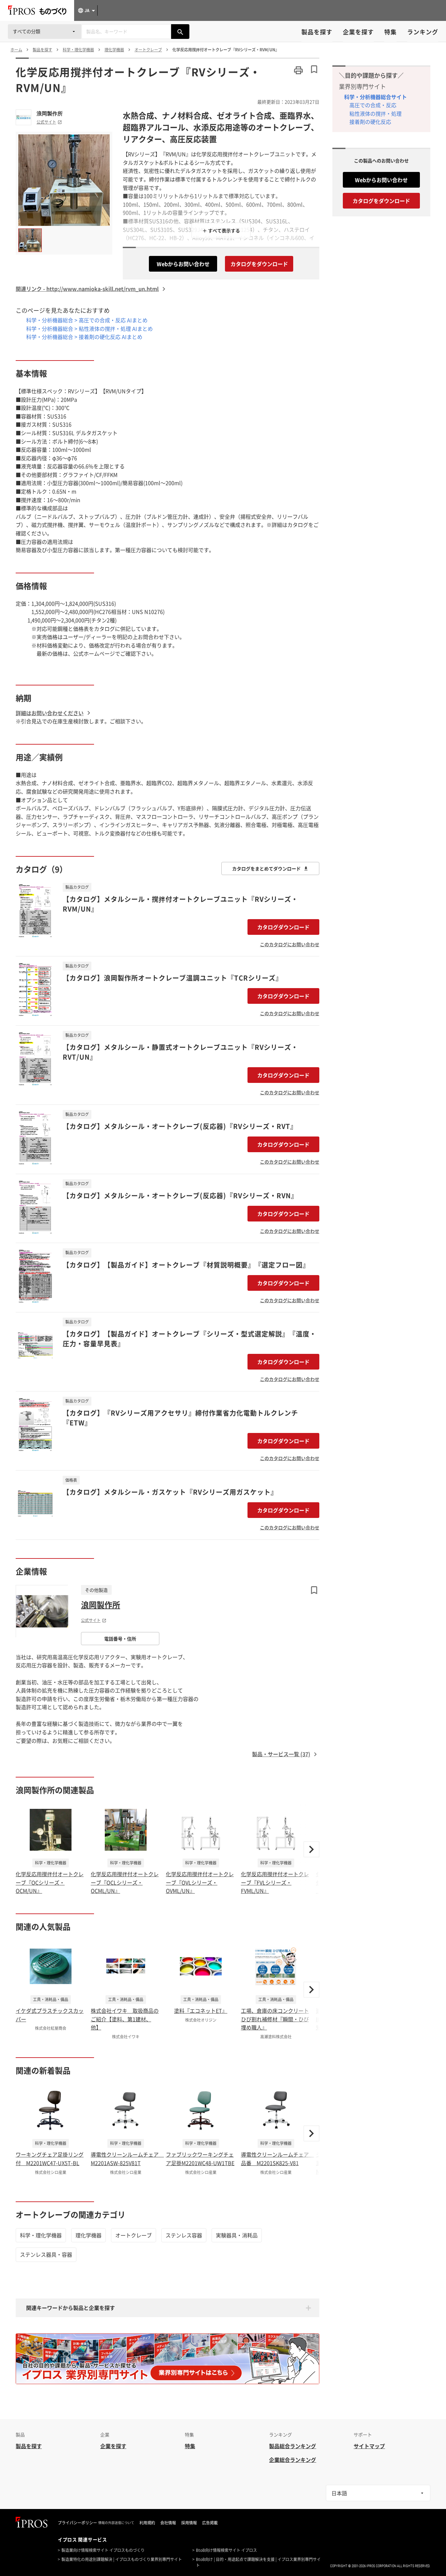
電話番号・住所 (120, 1639)
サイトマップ (369, 2446)
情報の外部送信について (116, 2523)
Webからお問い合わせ (183, 264)
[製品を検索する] (180, 32)
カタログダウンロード (283, 927)
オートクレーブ (134, 2235)
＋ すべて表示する (221, 230)
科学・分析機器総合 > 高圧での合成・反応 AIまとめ (87, 320)
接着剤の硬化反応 (370, 122)
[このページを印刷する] (298, 70)
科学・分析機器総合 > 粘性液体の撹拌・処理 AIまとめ (89, 328)
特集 (390, 32)
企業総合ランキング (293, 2460)
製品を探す (317, 32)
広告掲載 (210, 2523)
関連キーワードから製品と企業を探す (71, 2308)
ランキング (423, 32)
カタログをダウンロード (259, 264)
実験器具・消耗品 (237, 2235)
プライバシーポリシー (77, 2523)
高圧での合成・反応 (373, 105)
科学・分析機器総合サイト (375, 97)
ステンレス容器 (184, 2235)
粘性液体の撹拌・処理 (375, 113)
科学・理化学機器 (41, 2235)
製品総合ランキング (293, 2446)
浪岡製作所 (50, 113)
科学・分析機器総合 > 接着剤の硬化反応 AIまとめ (84, 337)
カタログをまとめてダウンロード (266, 868)
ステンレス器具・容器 (46, 2254)
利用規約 (147, 2523)
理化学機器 (88, 2235)
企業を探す (358, 32)
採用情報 (189, 2523)
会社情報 (168, 2523)
